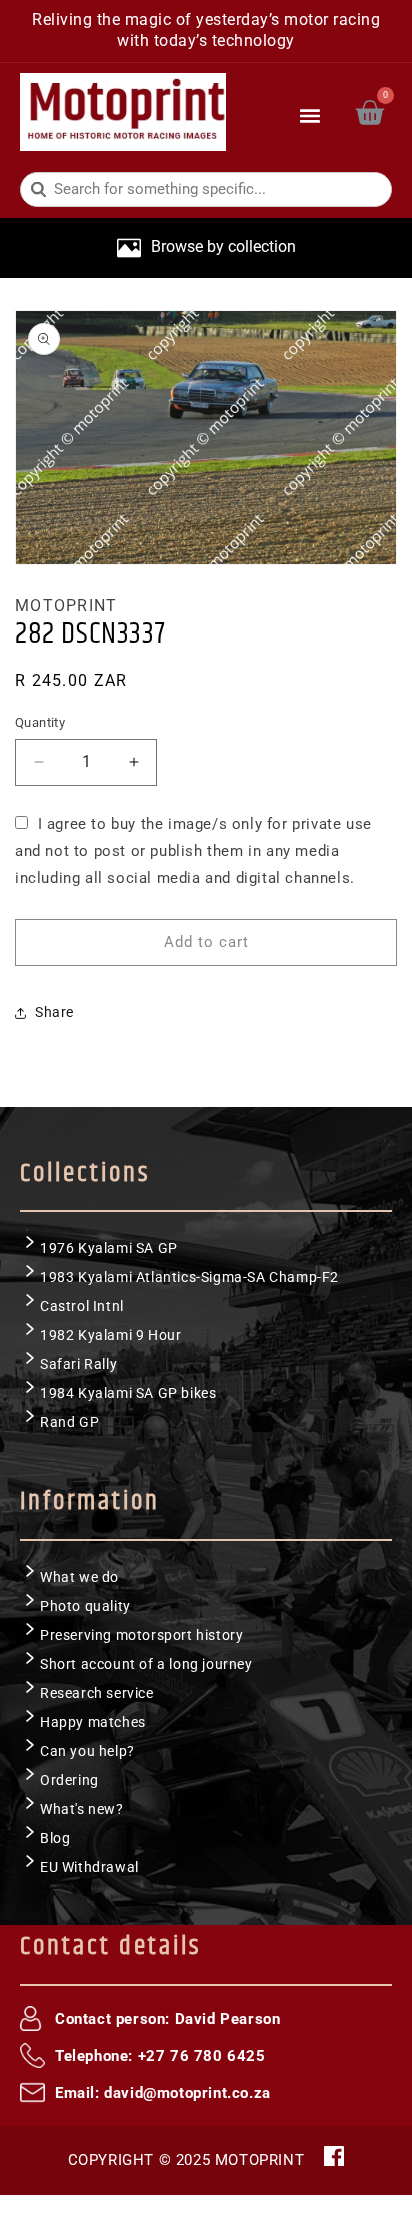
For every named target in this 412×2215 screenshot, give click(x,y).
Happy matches (93, 1722)
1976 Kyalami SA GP (109, 1248)
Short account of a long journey (146, 1664)
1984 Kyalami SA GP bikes (128, 1393)
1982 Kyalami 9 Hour (110, 1335)
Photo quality (85, 1606)
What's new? (82, 1809)
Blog (55, 1838)
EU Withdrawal (89, 1867)
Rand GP (69, 1422)
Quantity (40, 722)
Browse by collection (223, 246)
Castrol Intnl (82, 1306)
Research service (97, 1693)
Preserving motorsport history (141, 1635)
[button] (311, 112)
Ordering (69, 1780)
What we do (79, 1577)
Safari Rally (78, 1364)
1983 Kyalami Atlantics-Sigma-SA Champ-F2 (189, 1277)
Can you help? (87, 1751)
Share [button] (54, 1012)
